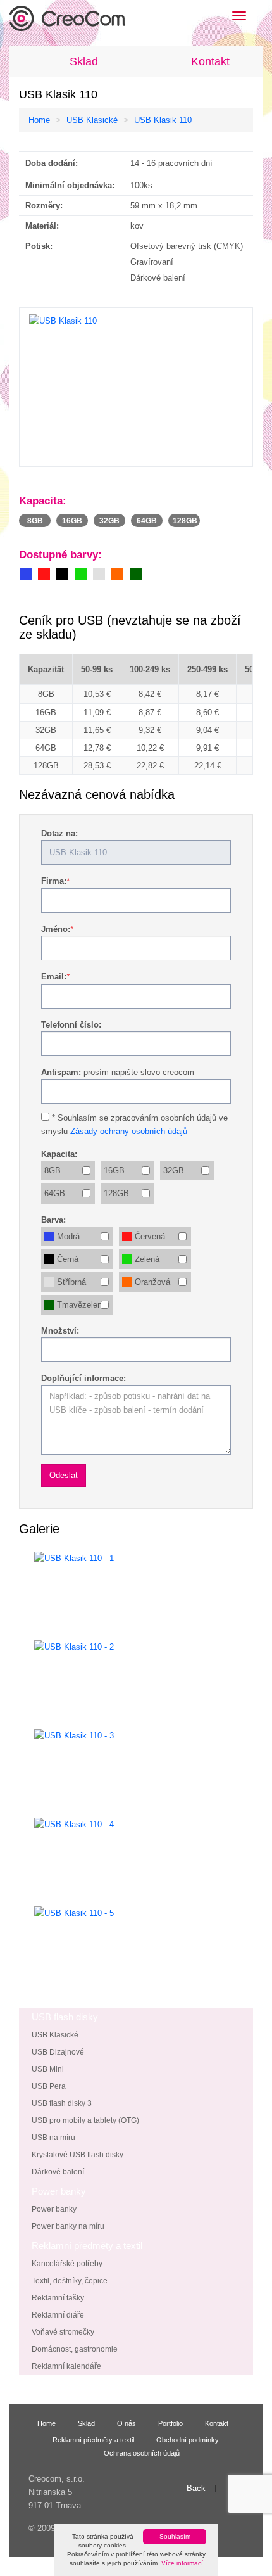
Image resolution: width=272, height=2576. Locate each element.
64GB (55, 1193)
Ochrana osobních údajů (142, 2453)
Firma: (54, 881)
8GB (53, 1170)
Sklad (84, 61)
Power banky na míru (68, 2226)
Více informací (182, 2563)
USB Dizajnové (58, 2052)
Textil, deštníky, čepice (70, 2281)
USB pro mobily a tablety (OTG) (85, 2120)
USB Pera (49, 2086)
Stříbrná (71, 1282)
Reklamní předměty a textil (93, 2439)
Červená (150, 1236)
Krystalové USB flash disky (77, 2155)
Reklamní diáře (58, 2315)
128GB (116, 1193)
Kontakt (210, 61)
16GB (114, 1170)
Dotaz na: (59, 833)
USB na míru (53, 2138)
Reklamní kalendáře (66, 2366)
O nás (127, 2423)
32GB (174, 1170)
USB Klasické (92, 120)
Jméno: (56, 929)
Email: (54, 977)
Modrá (68, 1236)
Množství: (60, 1331)
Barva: (53, 1220)
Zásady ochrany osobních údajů (129, 1131)
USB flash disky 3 (62, 2103)
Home (39, 120)
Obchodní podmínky (188, 2439)
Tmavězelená (82, 1305)
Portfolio (170, 2423)
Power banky (54, 2209)
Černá (68, 1259)
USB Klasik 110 (163, 120)
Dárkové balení (58, 2172)
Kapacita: (59, 1154)
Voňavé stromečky (63, 2332)
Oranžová (152, 1282)
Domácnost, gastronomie (75, 2349)
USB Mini (48, 2069)
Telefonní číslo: (71, 1025)
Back (196, 2489)
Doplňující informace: (83, 1378)
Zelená (147, 1259)
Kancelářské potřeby (67, 2264)
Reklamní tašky (58, 2298)
